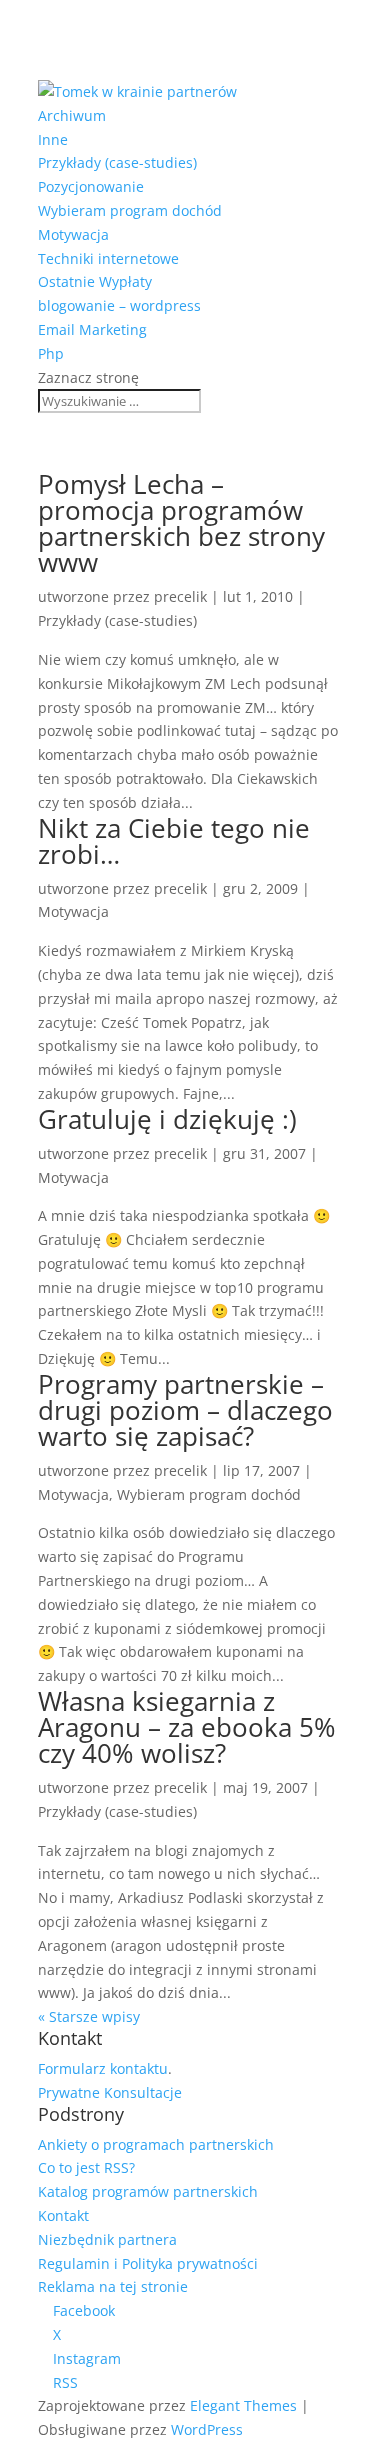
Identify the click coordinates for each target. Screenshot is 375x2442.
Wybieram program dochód (130, 210)
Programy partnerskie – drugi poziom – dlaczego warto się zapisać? (185, 1410)
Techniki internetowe (108, 258)
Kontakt (63, 2215)
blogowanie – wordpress (119, 305)
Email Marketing (92, 329)
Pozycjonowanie (91, 186)
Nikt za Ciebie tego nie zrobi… (174, 841)
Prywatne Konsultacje (110, 2092)
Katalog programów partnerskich (148, 2191)
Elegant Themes (243, 2405)
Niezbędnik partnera (107, 2239)
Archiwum (72, 115)
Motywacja (73, 234)
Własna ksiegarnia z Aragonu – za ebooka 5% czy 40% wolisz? (187, 1727)
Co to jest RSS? (86, 2167)
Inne (53, 139)
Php (51, 353)
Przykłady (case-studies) (117, 162)
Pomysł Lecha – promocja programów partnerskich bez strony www (181, 523)
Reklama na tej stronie (113, 2286)
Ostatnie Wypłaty (95, 281)
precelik (180, 596)
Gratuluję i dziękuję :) (167, 1119)
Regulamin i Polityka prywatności (148, 2263)
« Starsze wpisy (89, 2016)
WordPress (207, 2429)
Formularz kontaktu (103, 2068)
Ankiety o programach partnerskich (156, 2144)
